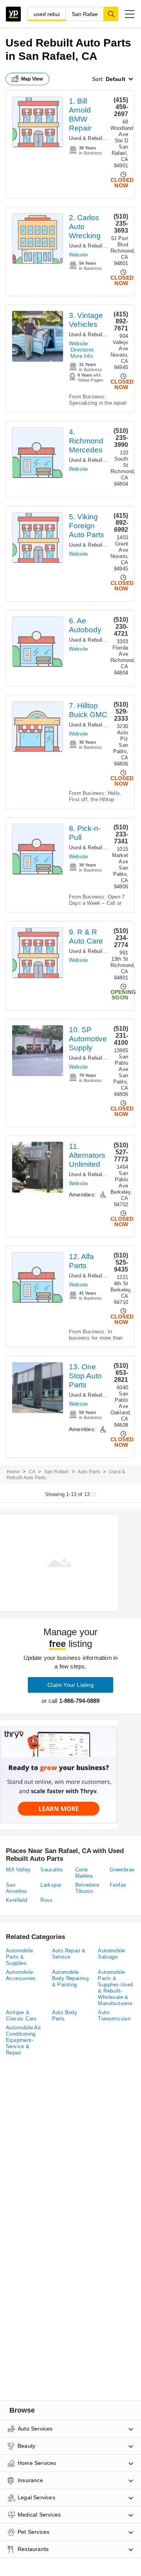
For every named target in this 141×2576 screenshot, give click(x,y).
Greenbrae (122, 1870)
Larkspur (51, 1885)
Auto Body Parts (65, 2015)
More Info (82, 356)
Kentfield (17, 1900)
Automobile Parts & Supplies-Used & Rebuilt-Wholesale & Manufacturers (115, 1988)
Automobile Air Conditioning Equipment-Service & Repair (23, 2040)
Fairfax (118, 1885)
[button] (130, 14)
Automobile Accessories (21, 1975)
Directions (82, 350)
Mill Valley (18, 1870)
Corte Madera (84, 1873)
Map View (32, 79)
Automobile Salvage (111, 1954)
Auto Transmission (114, 2015)
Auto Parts (89, 1472)
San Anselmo (16, 1888)
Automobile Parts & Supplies (19, 1957)
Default (116, 79)
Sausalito (52, 1870)
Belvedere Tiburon (87, 1888)
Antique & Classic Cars (21, 2015)
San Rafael (57, 1472)
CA (32, 1472)
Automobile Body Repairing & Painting (70, 1978)
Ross (47, 1900)
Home (13, 1472)
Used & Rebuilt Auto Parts (100, 138)
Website (78, 255)
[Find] (111, 14)
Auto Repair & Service (69, 1954)
